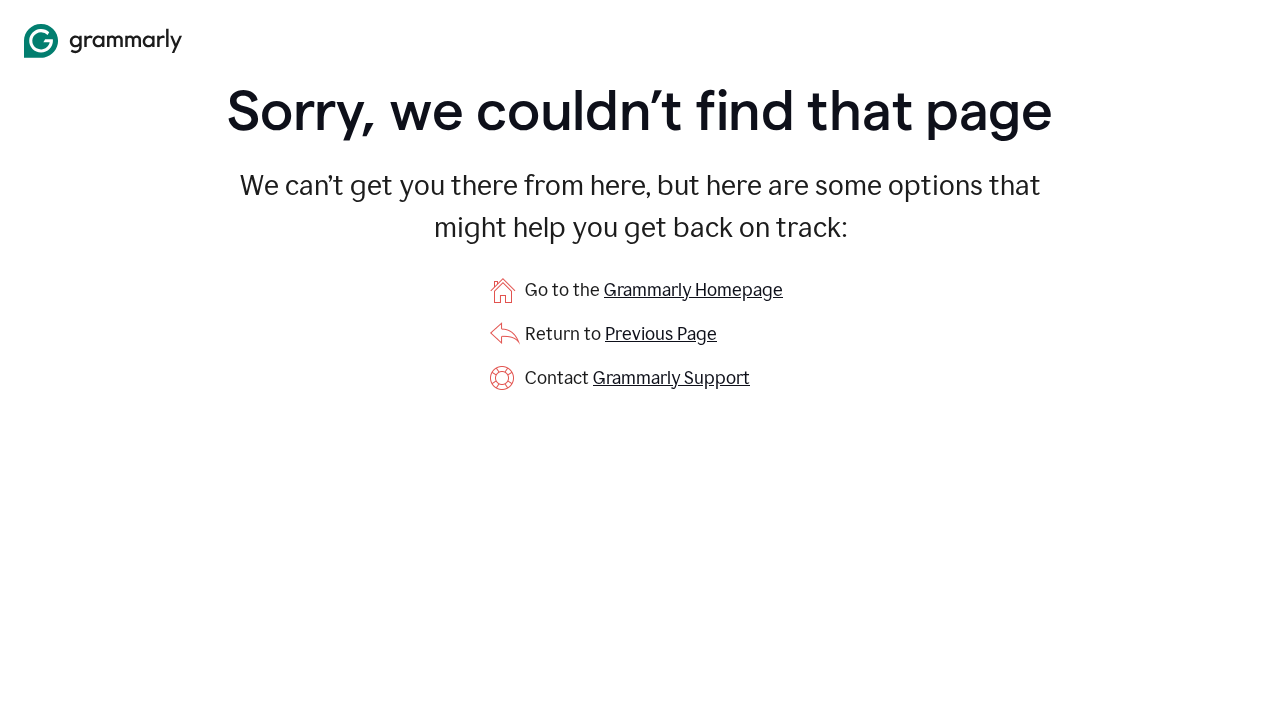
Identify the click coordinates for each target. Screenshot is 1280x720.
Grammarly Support (671, 378)
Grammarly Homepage (693, 290)
